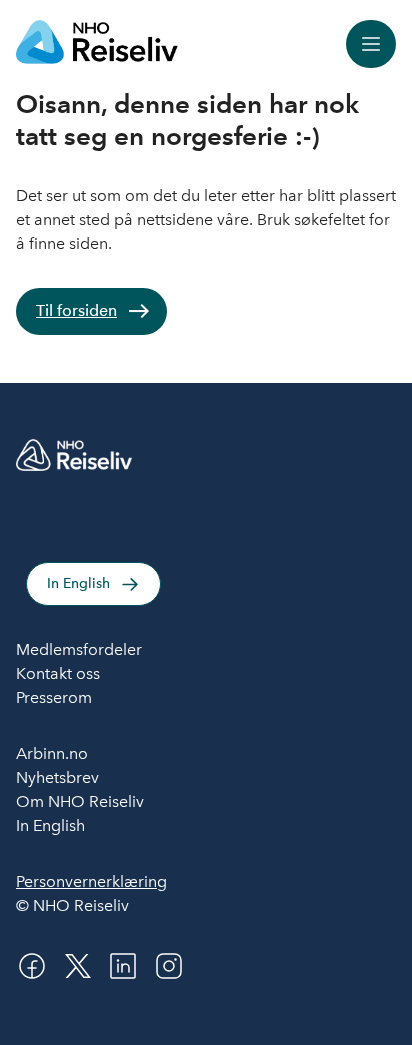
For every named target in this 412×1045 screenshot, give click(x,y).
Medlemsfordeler (79, 649)
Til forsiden (76, 310)
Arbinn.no (52, 753)
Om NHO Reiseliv (80, 801)
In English (78, 583)
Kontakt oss (58, 673)
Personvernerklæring (91, 881)
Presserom (54, 697)
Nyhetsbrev (57, 777)
